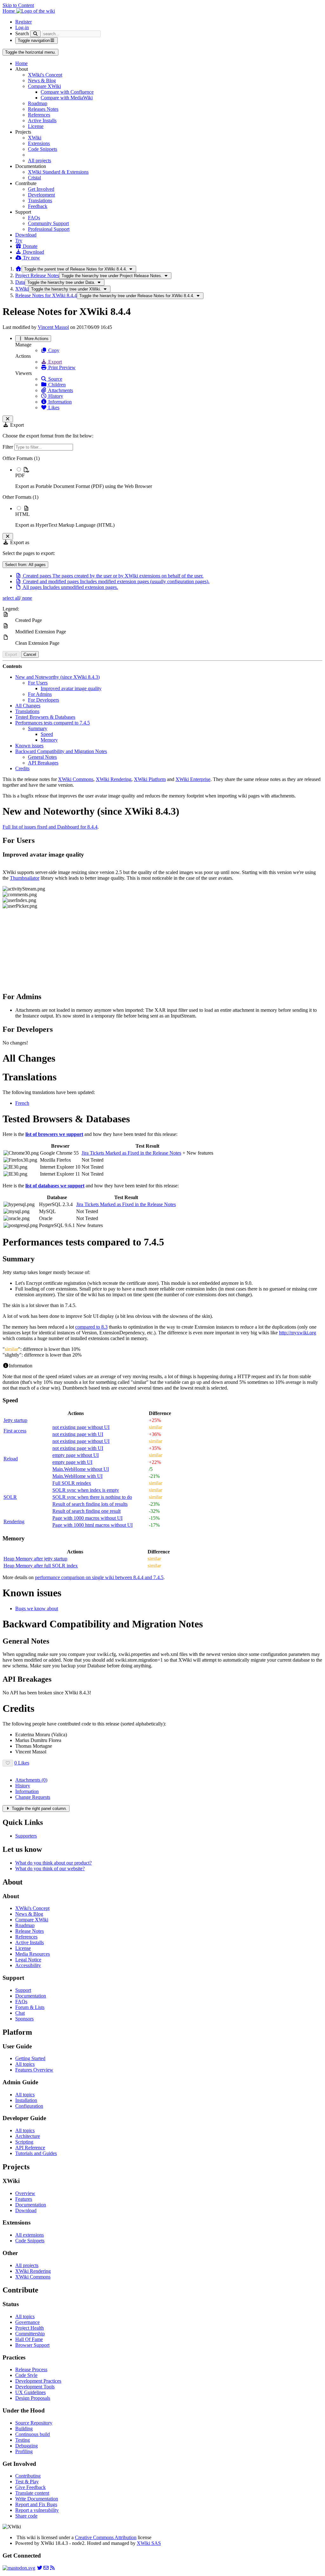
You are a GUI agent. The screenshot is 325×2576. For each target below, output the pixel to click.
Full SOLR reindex (72, 1483)
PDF (20, 475)
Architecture (28, 2136)
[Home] (18, 269)
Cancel (30, 654)
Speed (47, 734)
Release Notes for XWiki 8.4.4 (46, 295)
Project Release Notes (37, 275)
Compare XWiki (44, 86)
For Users (38, 683)
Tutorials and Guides (36, 2153)
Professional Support (49, 229)
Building (24, 2429)
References (39, 115)
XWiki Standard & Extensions (58, 172)
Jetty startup (15, 1420)
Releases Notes (43, 109)
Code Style (26, 2375)
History (55, 396)
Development (41, 195)
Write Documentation (37, 2499)
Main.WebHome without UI (81, 1469)
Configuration (29, 2106)
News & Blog (42, 80)
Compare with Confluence (67, 92)
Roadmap (38, 103)
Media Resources (33, 1954)
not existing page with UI (78, 1434)
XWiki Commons (76, 779)
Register (23, 22)
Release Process (31, 2369)
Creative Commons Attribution (106, 2537)
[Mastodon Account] (19, 2568)
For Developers (43, 700)
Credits (22, 768)
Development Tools (35, 2387)
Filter (8, 447)
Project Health (30, 2328)
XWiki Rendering (114, 779)
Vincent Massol (53, 327)
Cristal (34, 178)
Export (54, 362)
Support (23, 1990)
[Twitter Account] (40, 2568)
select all (11, 598)
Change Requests (33, 1797)
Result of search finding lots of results (90, 1504)
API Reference (30, 2148)
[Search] (35, 34)
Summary (38, 728)
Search (22, 33)
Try (19, 240)
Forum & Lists (30, 2007)
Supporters (26, 1836)
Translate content (32, 2493)
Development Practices (38, 2381)
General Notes (42, 757)
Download (26, 235)
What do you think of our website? (50, 1869)
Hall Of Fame (29, 2339)
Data (20, 282)
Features (24, 2199)
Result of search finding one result (86, 1511)
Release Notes (30, 1931)
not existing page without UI (81, 1427)
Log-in (22, 27)
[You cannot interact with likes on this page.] (8, 1763)
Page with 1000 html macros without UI (93, 1525)
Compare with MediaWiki (67, 98)
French (22, 1103)
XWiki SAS (149, 2543)
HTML (23, 514)
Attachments (60, 390)
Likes (53, 407)
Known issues (29, 746)
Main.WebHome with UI (77, 1476)
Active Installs (42, 120)
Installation (26, 2100)
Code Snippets (43, 149)
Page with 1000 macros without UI (87, 1518)
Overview (25, 2193)
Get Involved (41, 189)
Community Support (48, 223)
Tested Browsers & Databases (45, 717)
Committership (30, 2334)
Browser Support (32, 2345)
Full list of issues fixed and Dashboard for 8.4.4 (50, 827)
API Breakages (43, 763)
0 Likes (22, 1763)
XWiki (35, 138)
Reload (11, 1459)
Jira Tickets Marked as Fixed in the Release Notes (131, 1153)
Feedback (38, 206)
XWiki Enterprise (193, 779)
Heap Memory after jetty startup (35, 1559)
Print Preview (61, 367)
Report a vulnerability (37, 2510)
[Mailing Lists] (46, 2568)
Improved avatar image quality (71, 688)
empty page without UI (76, 1455)
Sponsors (24, 2019)
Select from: (25, 565)
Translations (40, 200)
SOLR (10, 1497)
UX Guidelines (30, 2392)
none (27, 598)
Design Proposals (33, 2398)
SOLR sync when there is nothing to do (92, 1497)
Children (56, 385)
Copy (53, 350)
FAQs (34, 218)
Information (59, 402)
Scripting (24, 2142)
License (36, 126)
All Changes (28, 706)
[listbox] (162, 492)
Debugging (27, 2446)
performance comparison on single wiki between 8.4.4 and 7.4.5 (99, 1577)
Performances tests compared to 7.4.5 (53, 723)
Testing (23, 2440)
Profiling (24, 2451)
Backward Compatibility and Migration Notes (61, 751)
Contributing (28, 2476)
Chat (20, 2013)
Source (55, 379)
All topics (25, 2064)
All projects (40, 160)
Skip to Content (18, 5)
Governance (27, 2322)
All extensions (30, 2235)
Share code (26, 2516)
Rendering (14, 1522)
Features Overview (34, 2070)
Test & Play (27, 2482)
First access (15, 1431)
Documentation (31, 1996)
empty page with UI (72, 1462)
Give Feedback (30, 2487)
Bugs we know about (37, 1608)
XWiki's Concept (45, 75)
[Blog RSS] (52, 2568)
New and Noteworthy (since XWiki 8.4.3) (57, 677)
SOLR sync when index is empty (86, 1490)
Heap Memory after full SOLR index (41, 1566)
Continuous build (33, 2434)
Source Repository (34, 2423)
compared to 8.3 (91, 1327)
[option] (169, 478)
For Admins (40, 694)
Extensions (39, 143)
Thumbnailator (25, 878)
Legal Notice (28, 1960)
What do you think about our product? (53, 1863)
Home (21, 63)
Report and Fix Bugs (36, 2504)
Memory (49, 740)
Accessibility (28, 1965)
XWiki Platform (150, 779)
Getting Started (30, 2058)
